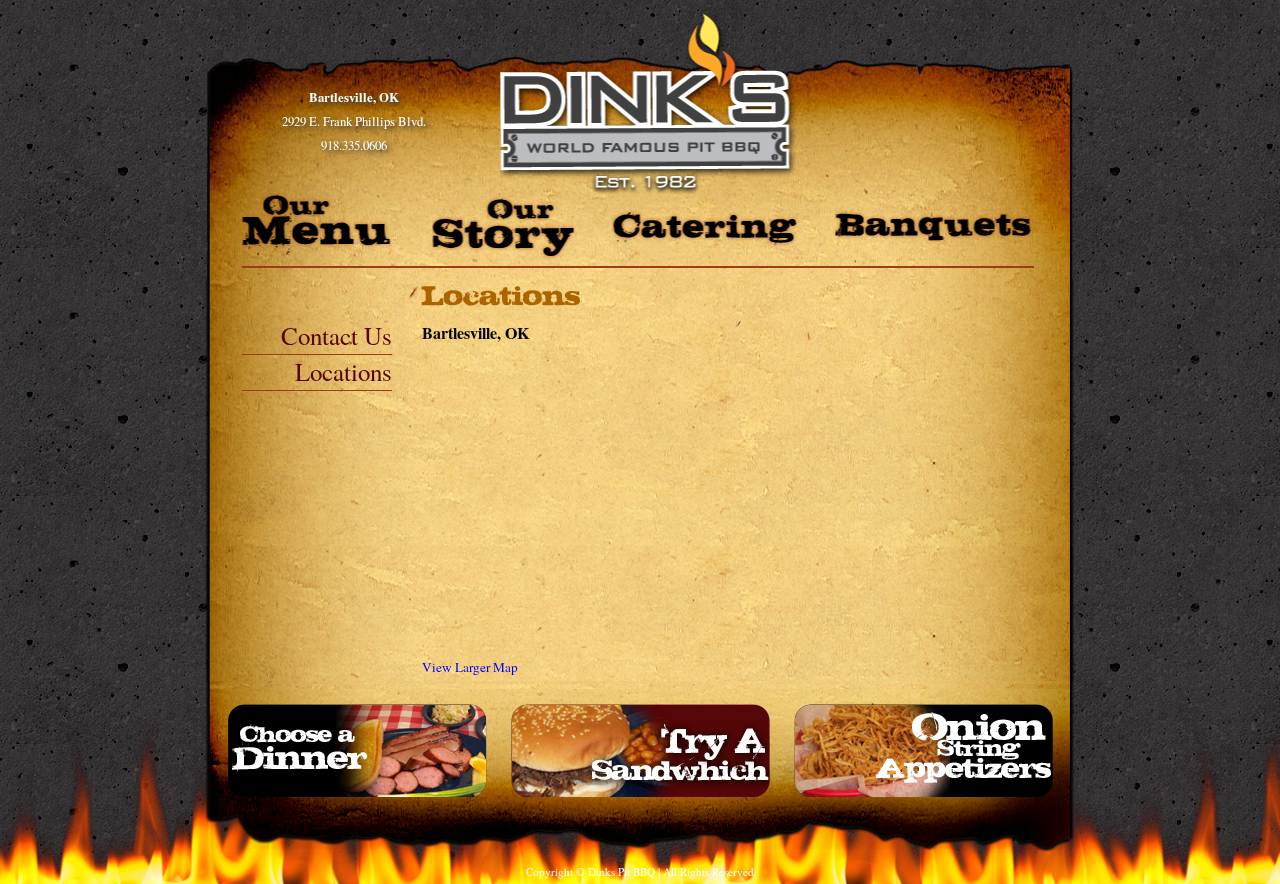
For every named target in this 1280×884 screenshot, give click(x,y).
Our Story (504, 228)
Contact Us (336, 335)
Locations (343, 371)
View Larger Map (470, 667)
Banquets (933, 228)
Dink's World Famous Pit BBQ (651, 103)
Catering (704, 229)
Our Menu (319, 224)
